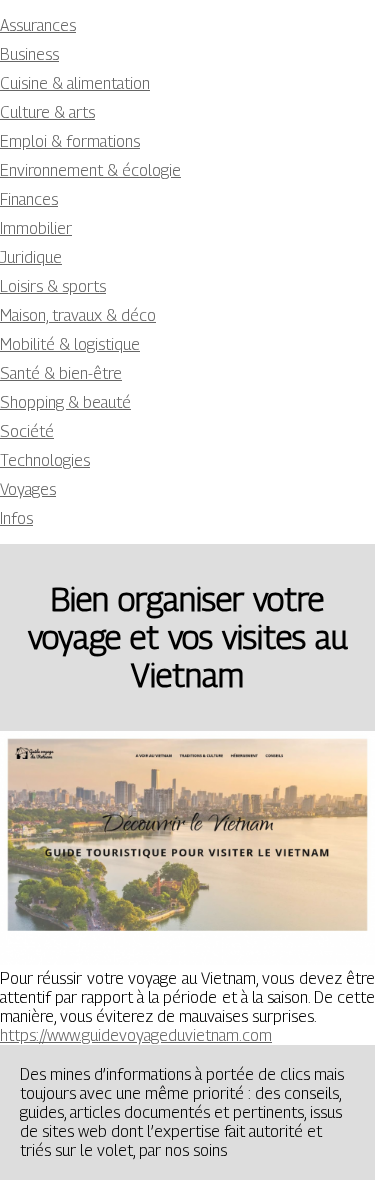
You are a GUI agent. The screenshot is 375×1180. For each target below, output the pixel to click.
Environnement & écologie (90, 170)
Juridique (31, 257)
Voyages (28, 489)
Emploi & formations (70, 141)
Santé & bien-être (61, 373)
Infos (16, 518)
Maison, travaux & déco (78, 315)
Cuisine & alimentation (75, 83)
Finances (29, 199)
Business (29, 54)
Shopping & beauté (65, 402)
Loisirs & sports (53, 286)
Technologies (45, 460)
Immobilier (36, 228)
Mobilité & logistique (70, 344)
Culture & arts (47, 112)
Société (27, 431)
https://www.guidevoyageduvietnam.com (136, 1035)
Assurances (38, 25)
